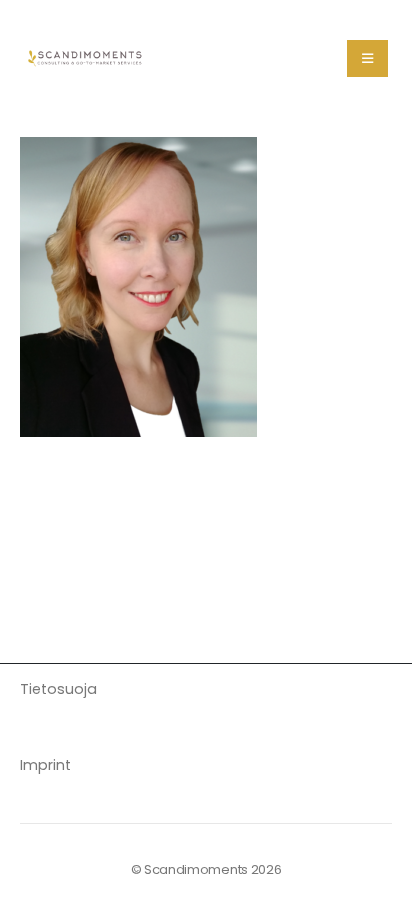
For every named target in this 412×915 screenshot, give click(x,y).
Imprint (45, 765)
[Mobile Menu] (367, 58)
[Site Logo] (85, 58)
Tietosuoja (58, 689)
